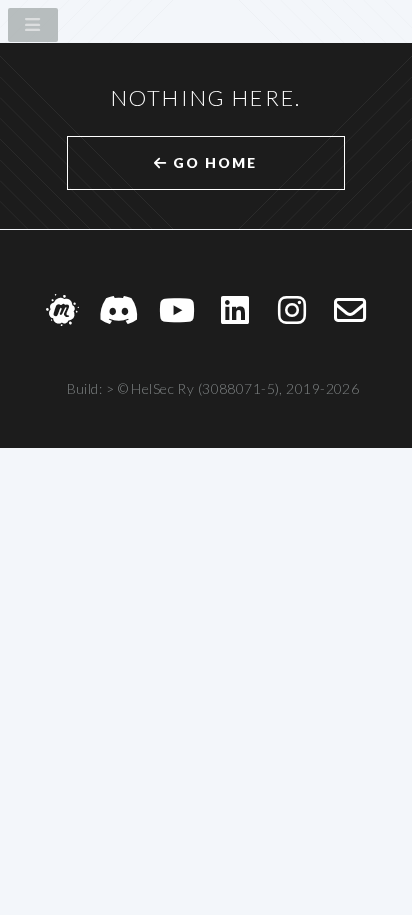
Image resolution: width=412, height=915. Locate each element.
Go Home (212, 162)
